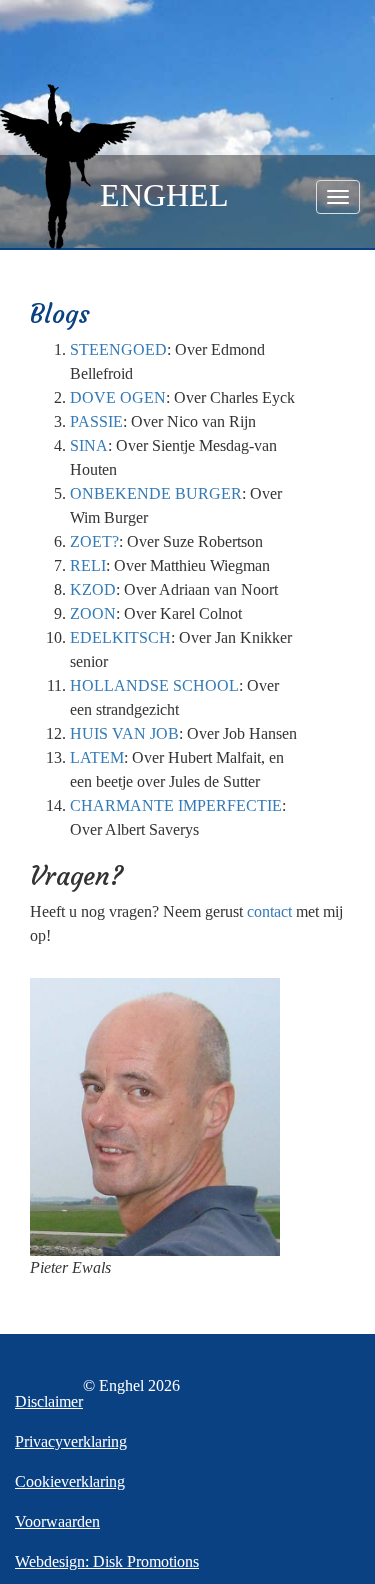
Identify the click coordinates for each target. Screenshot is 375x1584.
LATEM (97, 757)
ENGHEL (164, 195)
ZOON (93, 613)
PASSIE (96, 421)
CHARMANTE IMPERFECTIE (176, 805)
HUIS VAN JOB (124, 733)
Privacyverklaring (71, 1441)
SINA (89, 445)
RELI (88, 565)
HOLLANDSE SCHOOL (154, 685)
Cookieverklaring (70, 1481)
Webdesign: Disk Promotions (107, 1561)
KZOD (93, 589)
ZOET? (94, 541)
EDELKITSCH (120, 637)
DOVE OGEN (118, 397)
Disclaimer (49, 1401)
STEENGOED (118, 349)
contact (269, 911)
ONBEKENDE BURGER (156, 493)
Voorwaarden (57, 1521)
